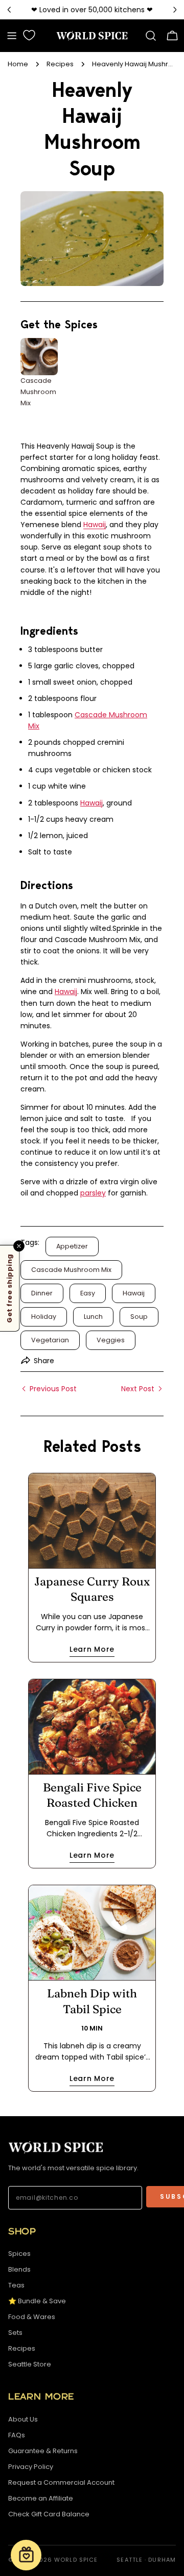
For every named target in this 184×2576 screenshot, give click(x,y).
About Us (23, 2419)
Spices (19, 2254)
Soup (139, 1317)
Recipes (60, 64)
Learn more (92, 1649)
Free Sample (58, 10)
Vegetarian (50, 1340)
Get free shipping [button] (9, 1288)
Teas (16, 2285)
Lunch (93, 1317)
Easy (88, 1293)
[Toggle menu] (12, 36)
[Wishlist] (29, 35)
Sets (15, 2333)
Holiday (44, 1317)
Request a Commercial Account (61, 2482)
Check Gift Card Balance (49, 2514)
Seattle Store (30, 2364)
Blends (19, 2269)
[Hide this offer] (19, 1246)
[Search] (151, 36)
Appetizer (72, 1246)
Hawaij (95, 525)
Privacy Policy (31, 2467)
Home (18, 64)
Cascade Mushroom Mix (71, 1270)
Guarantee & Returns (43, 2451)
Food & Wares (32, 2317)
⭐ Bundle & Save (37, 2301)
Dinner (42, 1293)
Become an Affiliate (41, 2498)
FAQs (17, 2435)
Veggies (111, 1340)
